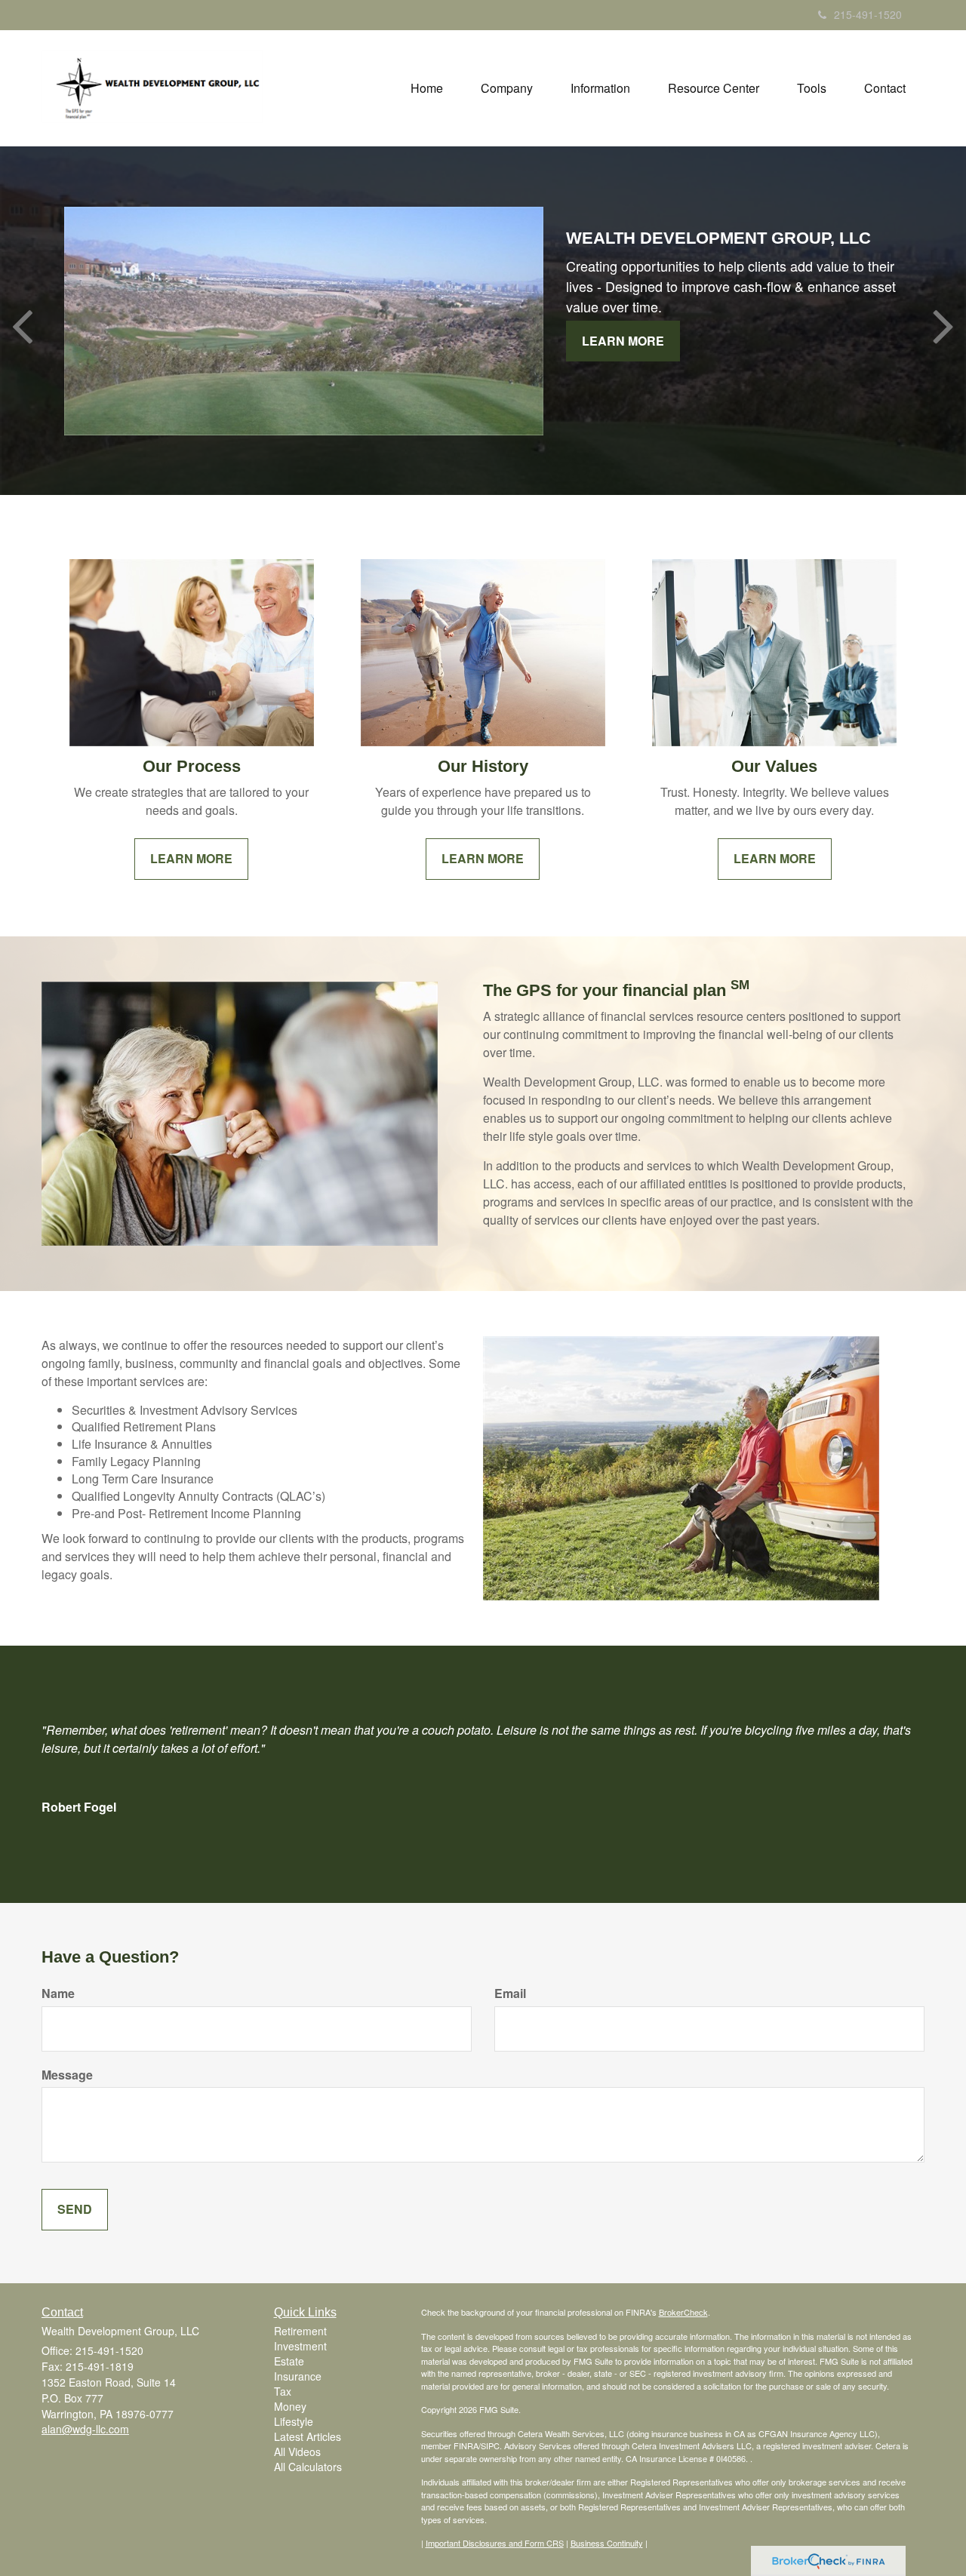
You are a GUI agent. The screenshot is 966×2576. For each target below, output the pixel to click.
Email (510, 1993)
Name (58, 1993)
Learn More (623, 341)
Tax (283, 2391)
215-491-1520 (868, 14)
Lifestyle (294, 2421)
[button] (507, 88)
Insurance (298, 2376)
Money (290, 2406)
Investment (300, 2346)
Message (67, 2075)
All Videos (297, 2452)
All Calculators (308, 2467)
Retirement (300, 2331)
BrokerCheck (683, 2312)
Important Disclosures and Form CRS (495, 2543)
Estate (289, 2361)
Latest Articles (308, 2436)
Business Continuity (607, 2543)
